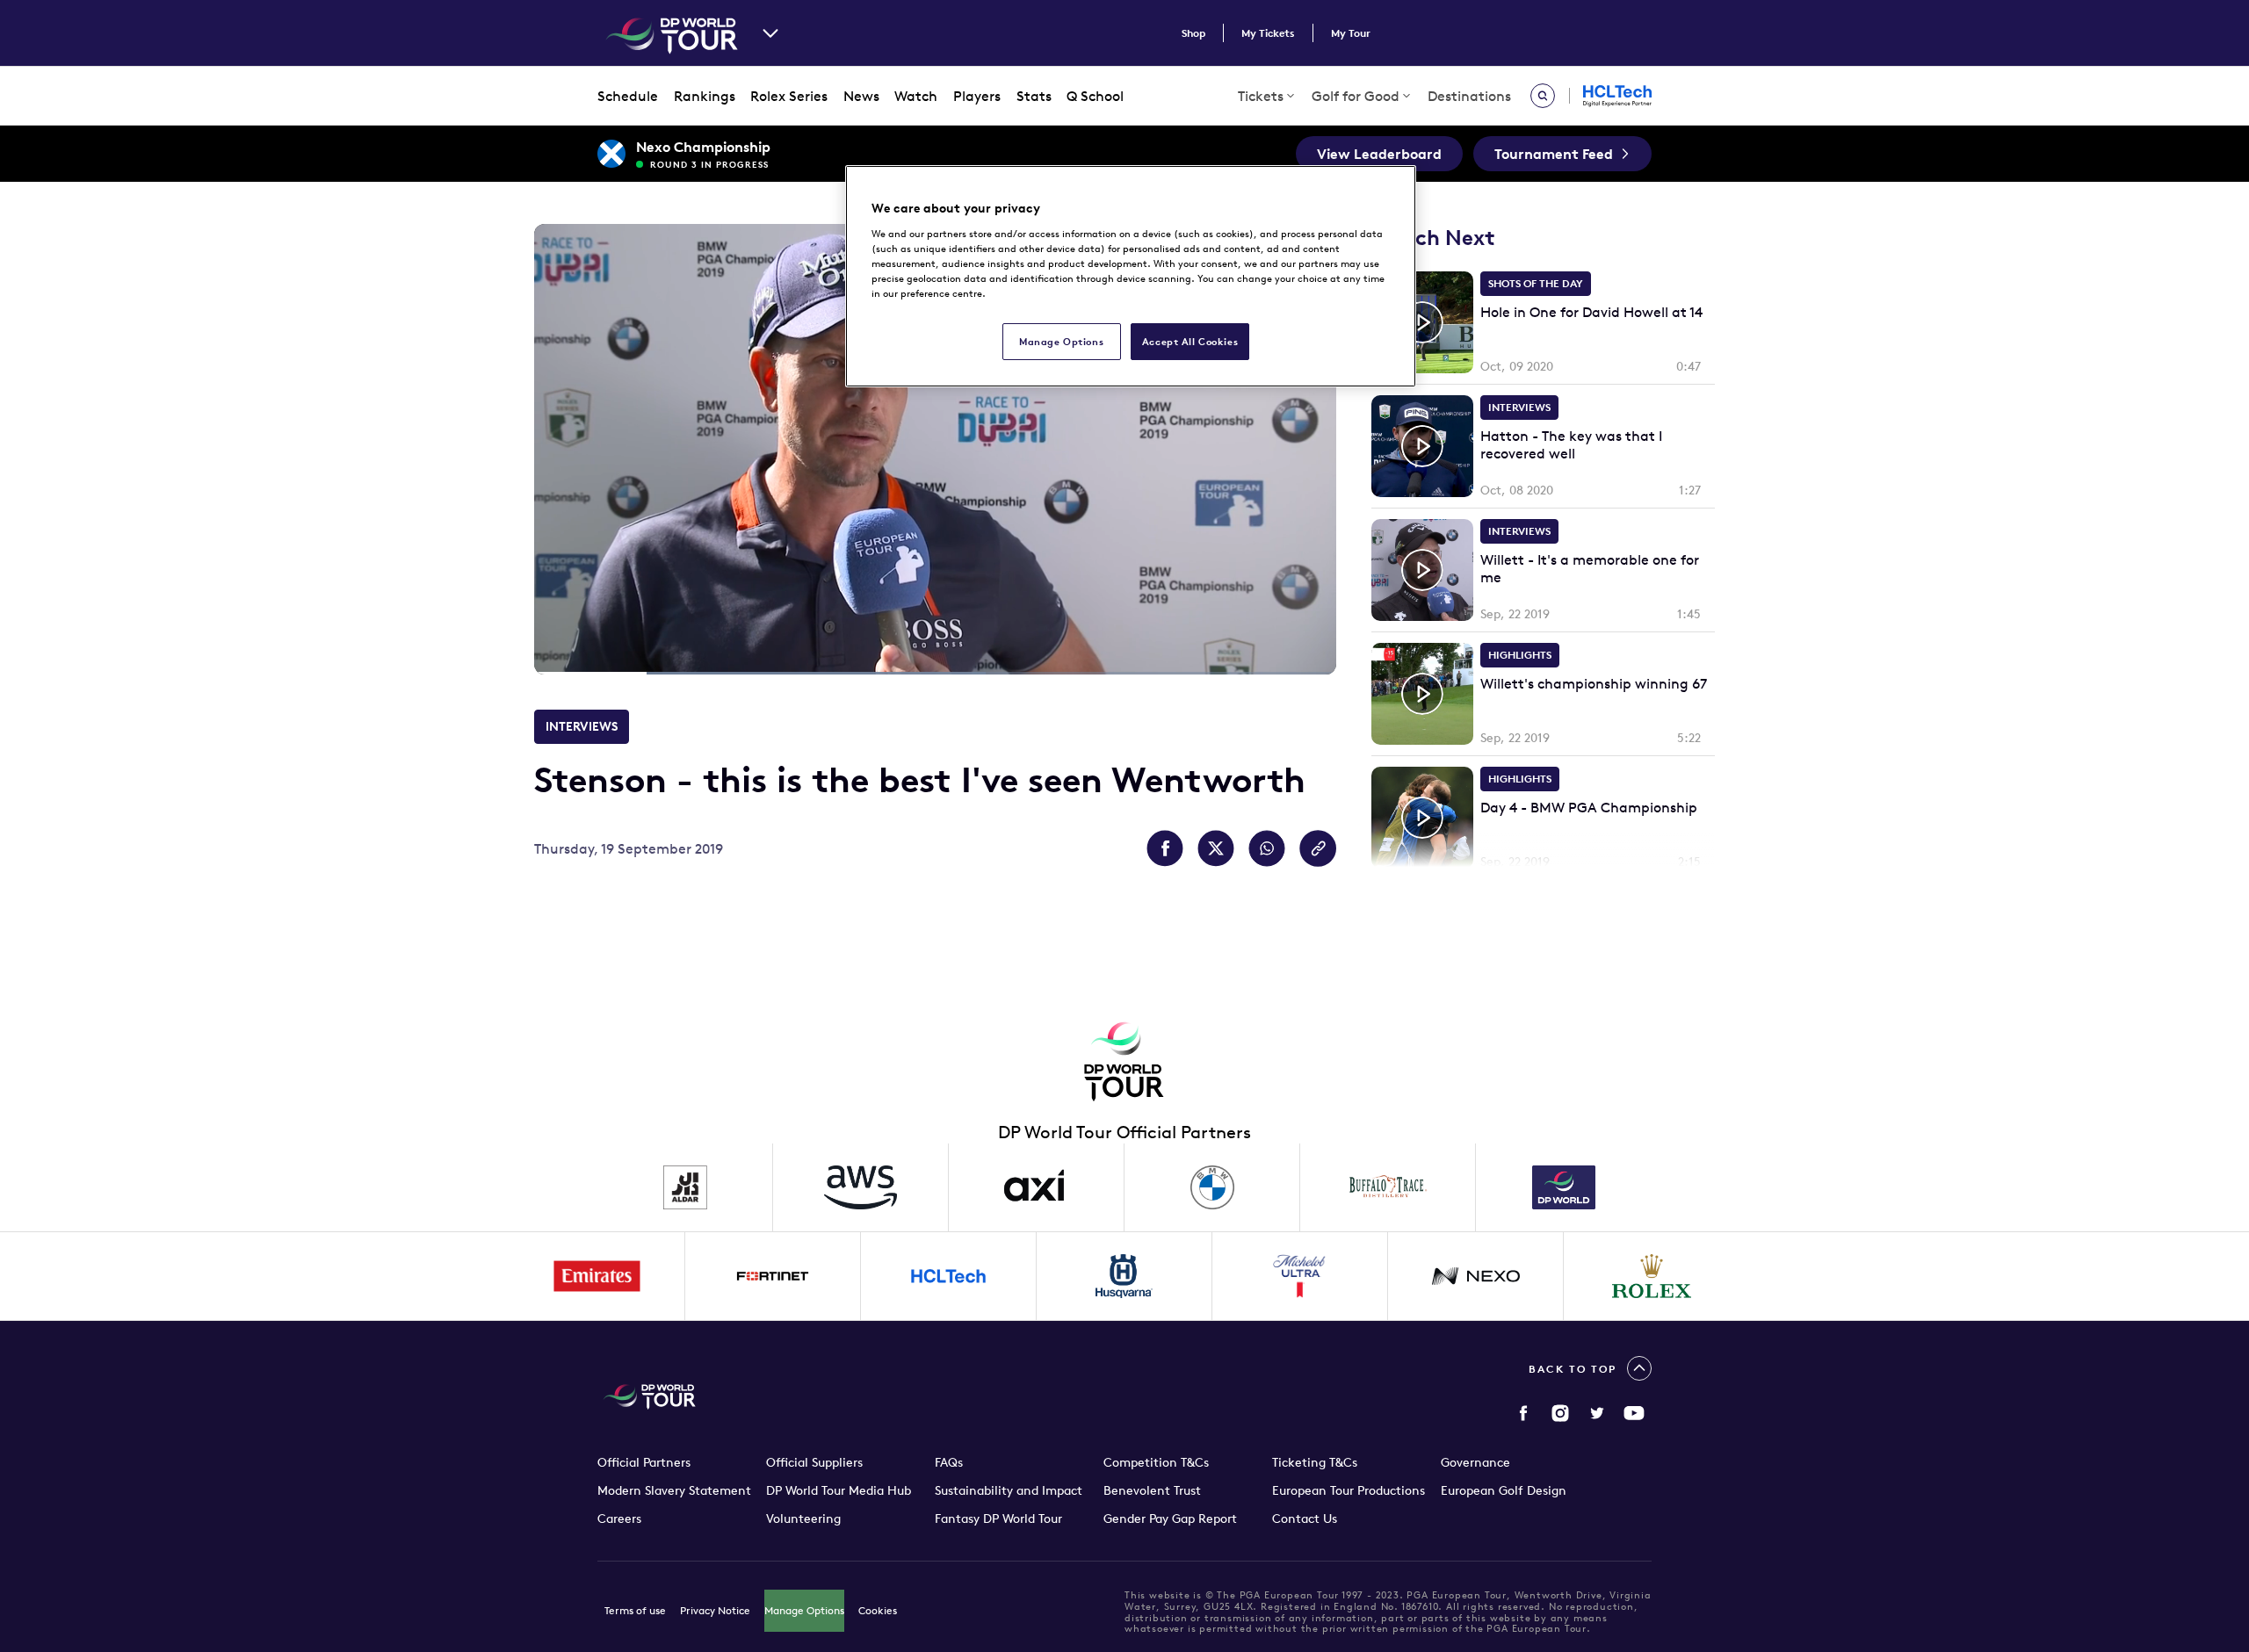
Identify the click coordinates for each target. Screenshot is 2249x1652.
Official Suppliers (814, 1462)
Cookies (878, 1610)
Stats (1034, 96)
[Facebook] (1523, 1413)
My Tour (1351, 33)
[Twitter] (1597, 1413)
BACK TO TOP (1573, 1369)
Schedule (628, 96)
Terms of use (635, 1610)
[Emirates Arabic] (597, 1276)
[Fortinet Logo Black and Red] (773, 1276)
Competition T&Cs (1156, 1462)
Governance (1475, 1462)
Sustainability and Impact (1009, 1490)
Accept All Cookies (1190, 341)
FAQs (949, 1462)
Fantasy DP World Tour (998, 1519)
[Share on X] (1216, 848)
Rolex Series (789, 96)
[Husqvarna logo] (1124, 1276)
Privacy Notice (715, 1610)
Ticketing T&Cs (1315, 1462)
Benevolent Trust (1152, 1490)
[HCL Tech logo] (949, 1276)
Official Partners (644, 1462)
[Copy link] (1318, 848)
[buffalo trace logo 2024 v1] (1388, 1187)
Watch (916, 96)
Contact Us (1305, 1519)
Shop (1193, 33)
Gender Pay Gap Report (1170, 1519)
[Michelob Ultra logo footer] (1300, 1276)
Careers (619, 1519)
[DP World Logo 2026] (1564, 1187)
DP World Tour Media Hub (839, 1490)
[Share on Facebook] (1165, 848)
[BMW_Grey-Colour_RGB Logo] (1212, 1187)
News (861, 96)
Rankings (705, 96)
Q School (1095, 96)
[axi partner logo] (1037, 1187)
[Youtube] (1634, 1413)
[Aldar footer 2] (685, 1187)
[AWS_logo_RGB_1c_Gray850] (861, 1187)
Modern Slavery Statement (674, 1490)
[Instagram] (1560, 1413)
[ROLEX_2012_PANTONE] (1652, 1276)
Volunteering (803, 1519)
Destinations (1469, 96)
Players (977, 96)
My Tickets (1268, 33)
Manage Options (804, 1610)
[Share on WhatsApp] (1267, 848)
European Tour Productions (1349, 1490)
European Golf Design (1504, 1490)
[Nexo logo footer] (1476, 1276)
